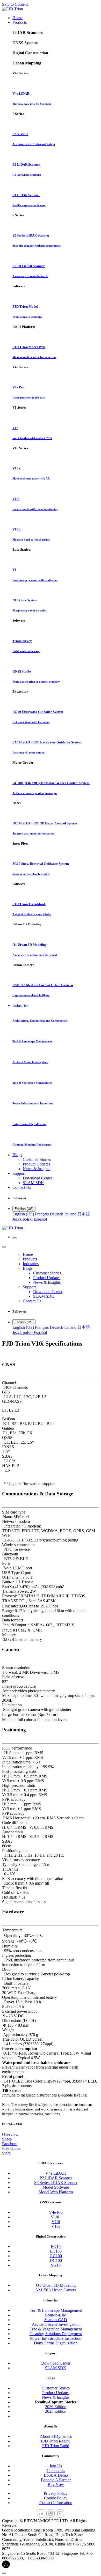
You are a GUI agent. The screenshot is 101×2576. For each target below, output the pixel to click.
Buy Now (56, 2485)
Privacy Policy (56, 2493)
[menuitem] (17, 18)
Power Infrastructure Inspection (56, 2338)
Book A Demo (56, 2475)
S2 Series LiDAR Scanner (56, 2183)
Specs (7, 2139)
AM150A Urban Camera (56, 2290)
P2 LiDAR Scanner (56, 2178)
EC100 (56, 2251)
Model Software (56, 2187)
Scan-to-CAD (56, 2320)
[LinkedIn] (42, 2516)
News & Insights (56, 2397)
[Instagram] (51, 2516)
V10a (56, 2226)
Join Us (56, 2466)
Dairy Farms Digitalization (56, 2343)
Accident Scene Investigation (56, 2324)
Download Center (56, 2363)
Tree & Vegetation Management (56, 2329)
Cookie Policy (56, 2498)
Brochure (10, 2144)
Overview (10, 2134)
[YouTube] (60, 2516)
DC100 (56, 2260)
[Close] (4, 1247)
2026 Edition (56, 2407)
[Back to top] (4, 2573)
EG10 (56, 2246)
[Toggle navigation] (15, 1238)
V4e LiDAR (56, 2173)
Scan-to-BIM (56, 2315)
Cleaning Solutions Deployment (56, 2334)
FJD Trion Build (56, 2446)
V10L (56, 2217)
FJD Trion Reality (56, 2441)
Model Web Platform (56, 2192)
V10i (56, 2222)
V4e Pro (56, 2212)
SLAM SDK (56, 2368)
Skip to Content (15, 4)
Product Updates (56, 2393)
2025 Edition (56, 2411)
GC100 (56, 2256)
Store (6, 2153)
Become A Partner (56, 2480)
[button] (6, 2567)
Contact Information (56, 2503)
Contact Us (56, 2471)
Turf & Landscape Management (56, 2310)
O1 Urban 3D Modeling (56, 2285)
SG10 (56, 2265)
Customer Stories (56, 2388)
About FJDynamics (56, 2436)
